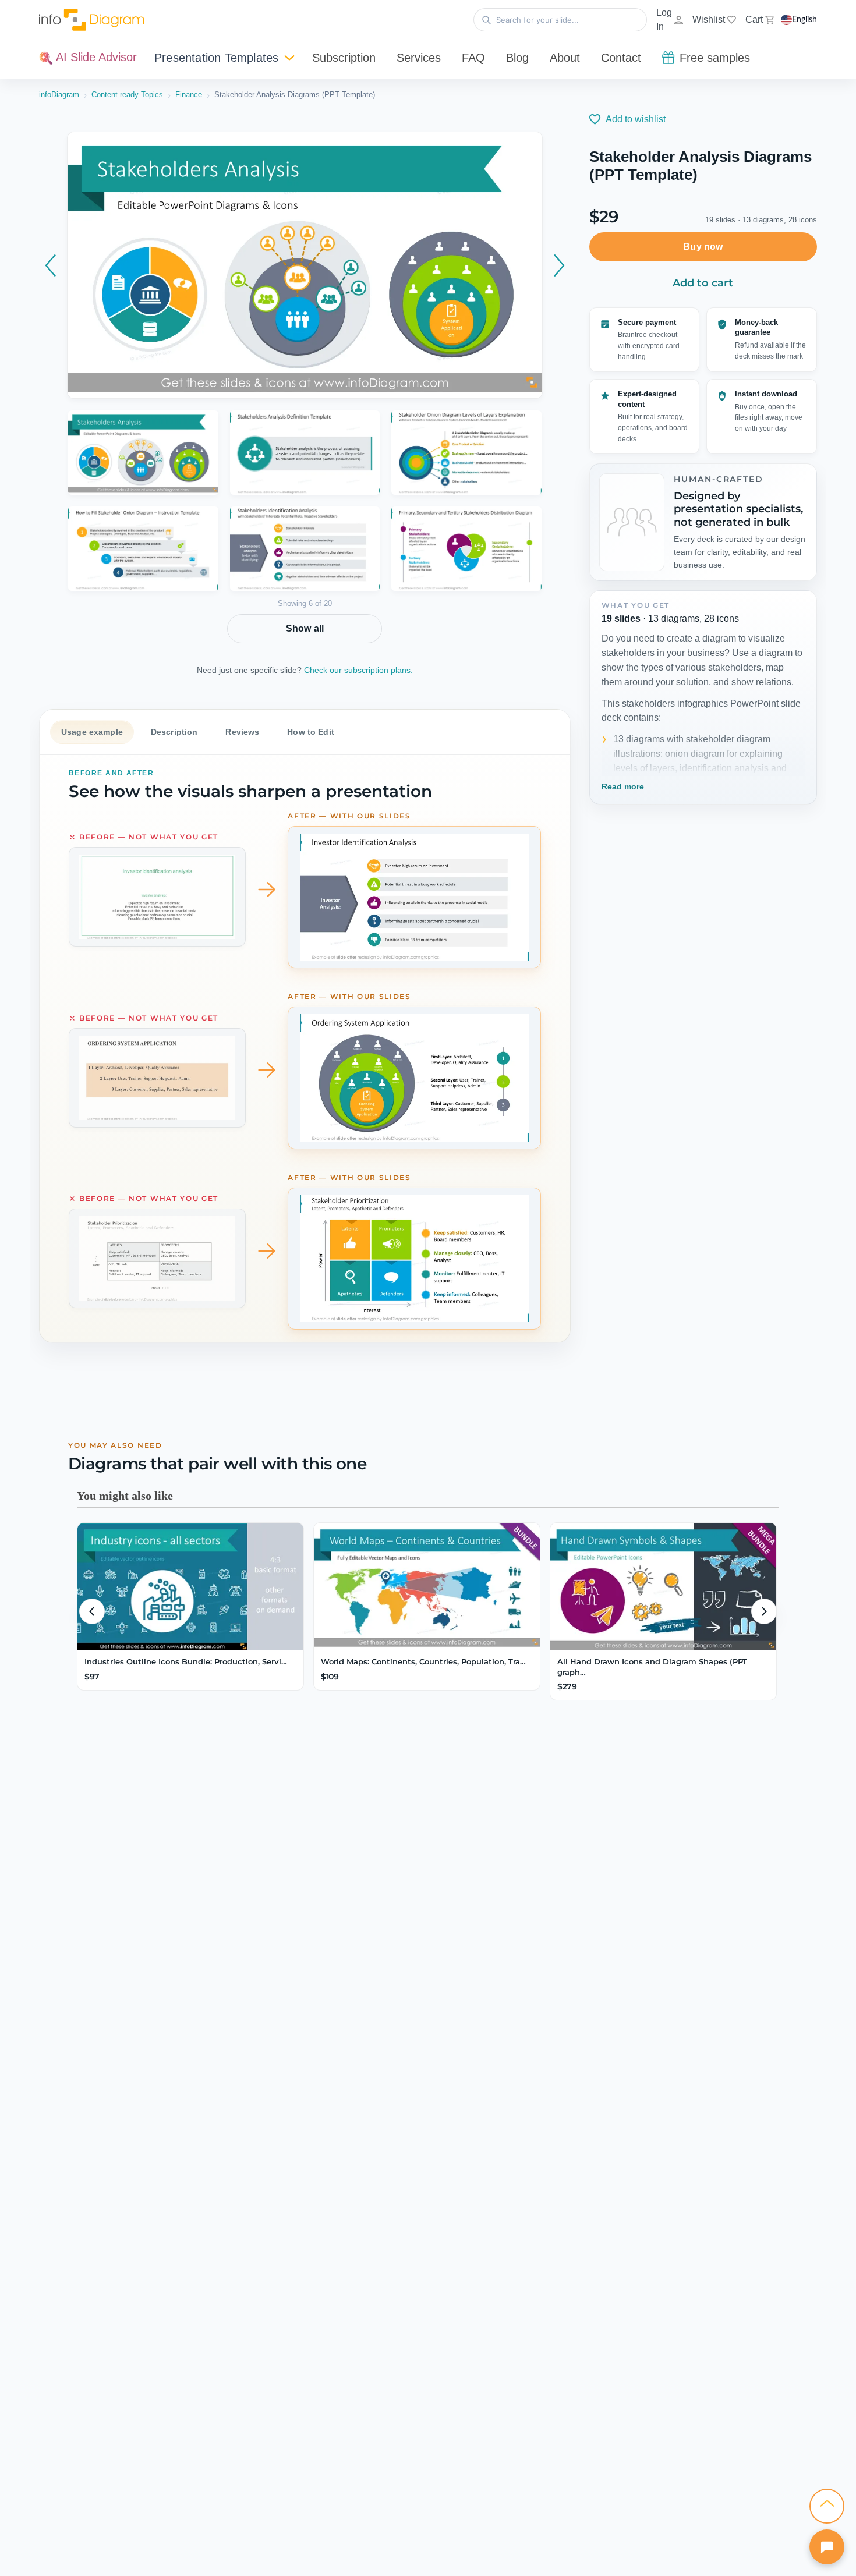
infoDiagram (59, 95)
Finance (189, 95)
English (804, 20)
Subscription (344, 58)
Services (419, 58)
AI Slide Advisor (95, 57)
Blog (517, 58)
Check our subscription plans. (358, 670)
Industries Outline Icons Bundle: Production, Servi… (186, 1661)
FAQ (473, 58)
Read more (623, 786)
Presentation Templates (216, 58)
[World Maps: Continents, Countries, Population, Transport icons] (427, 1586)
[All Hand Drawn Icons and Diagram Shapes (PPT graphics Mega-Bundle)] (663, 1586)
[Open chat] (827, 2547)
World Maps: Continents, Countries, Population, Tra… (423, 1661)
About (565, 58)
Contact (621, 58)
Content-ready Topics (127, 95)
